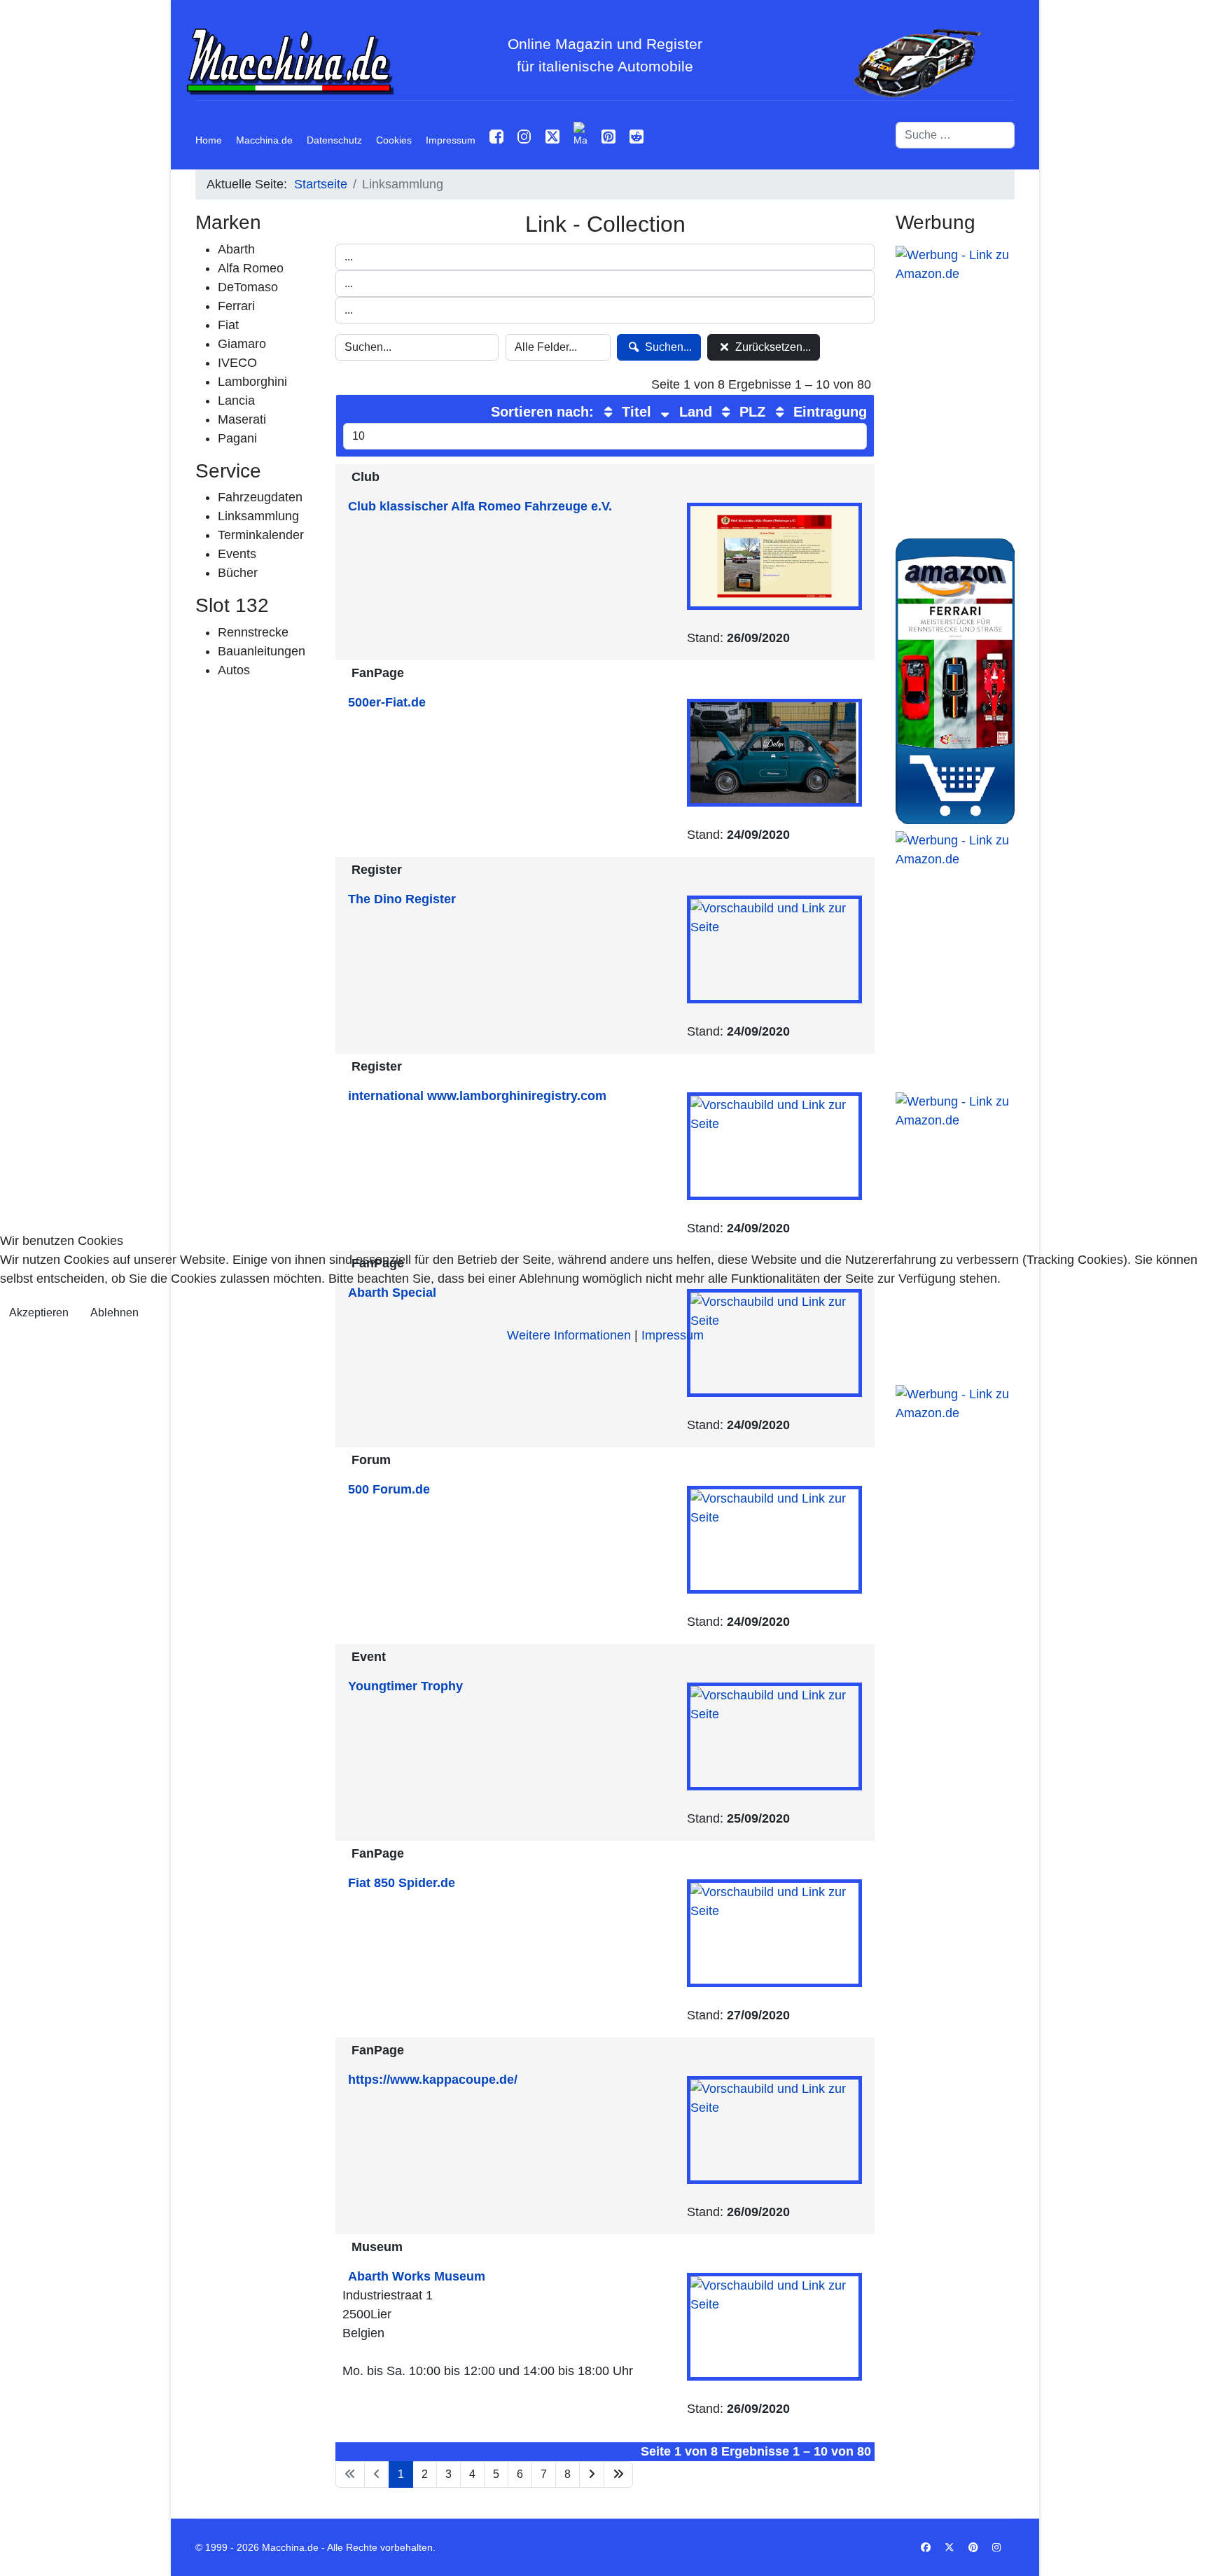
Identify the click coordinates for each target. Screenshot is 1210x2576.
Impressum (673, 1335)
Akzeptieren (39, 1313)
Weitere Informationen (569, 1335)
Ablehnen (114, 1313)
